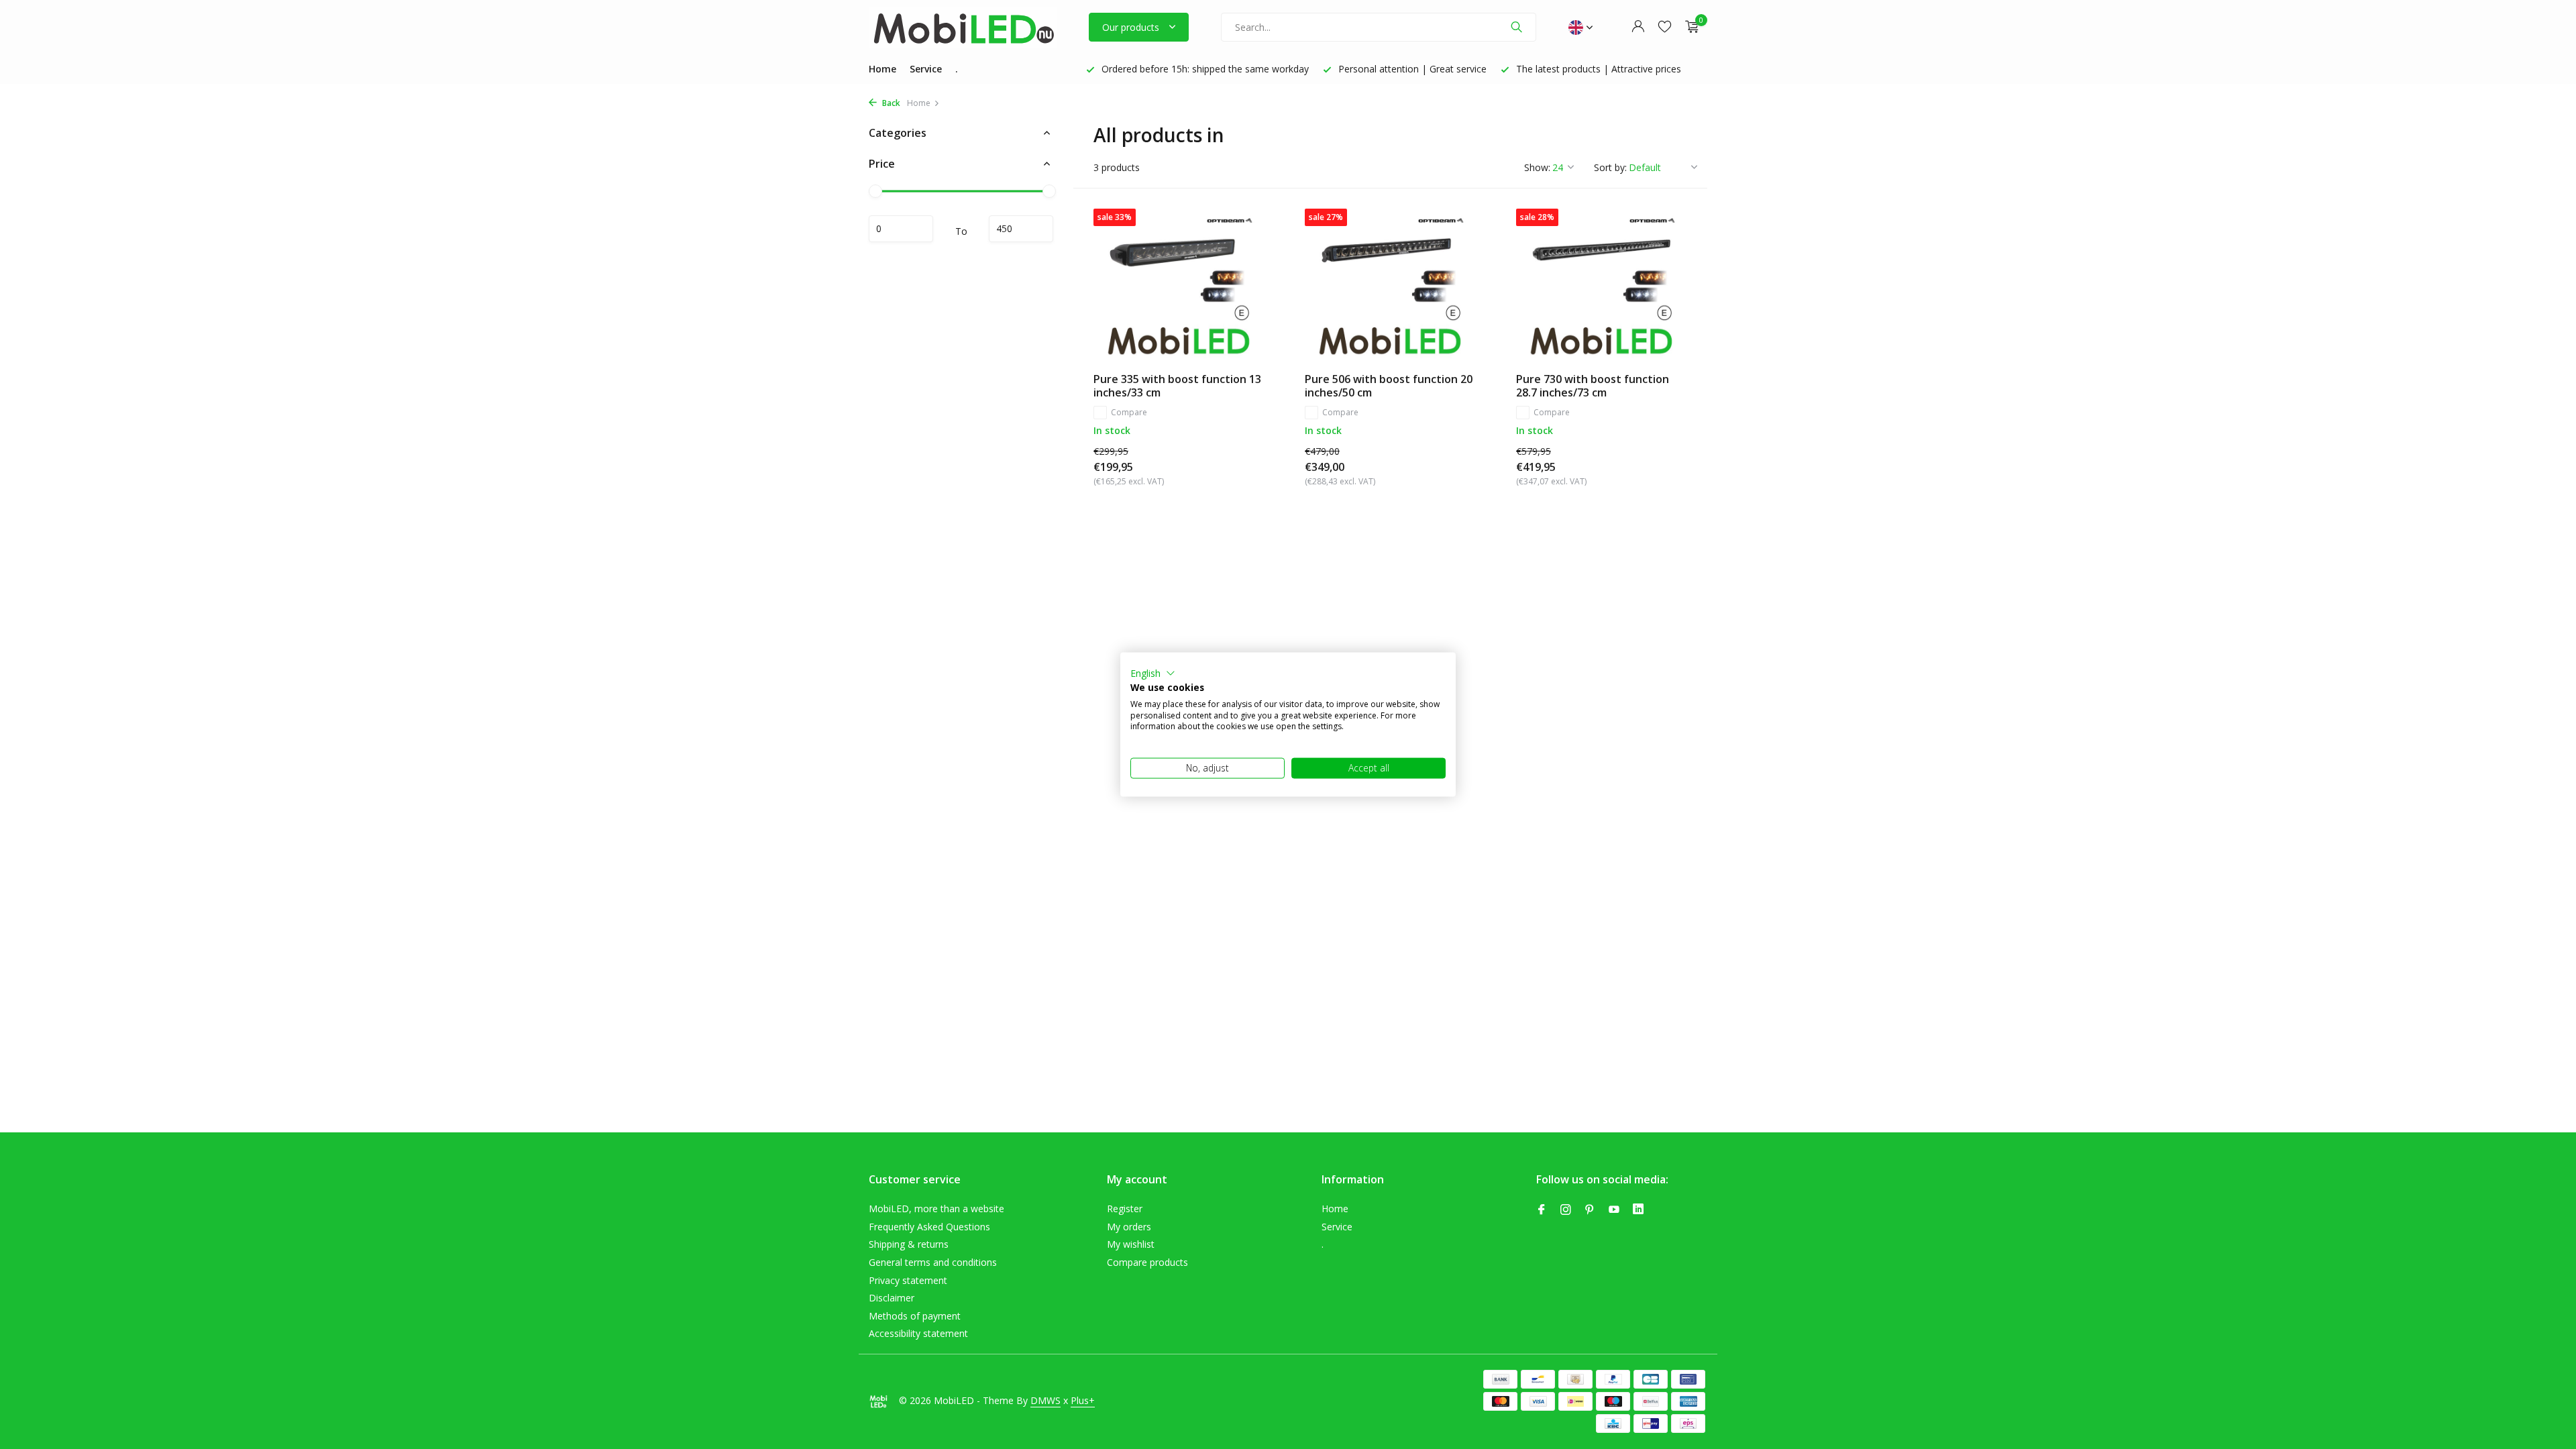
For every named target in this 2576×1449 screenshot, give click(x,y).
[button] (1153, 674)
